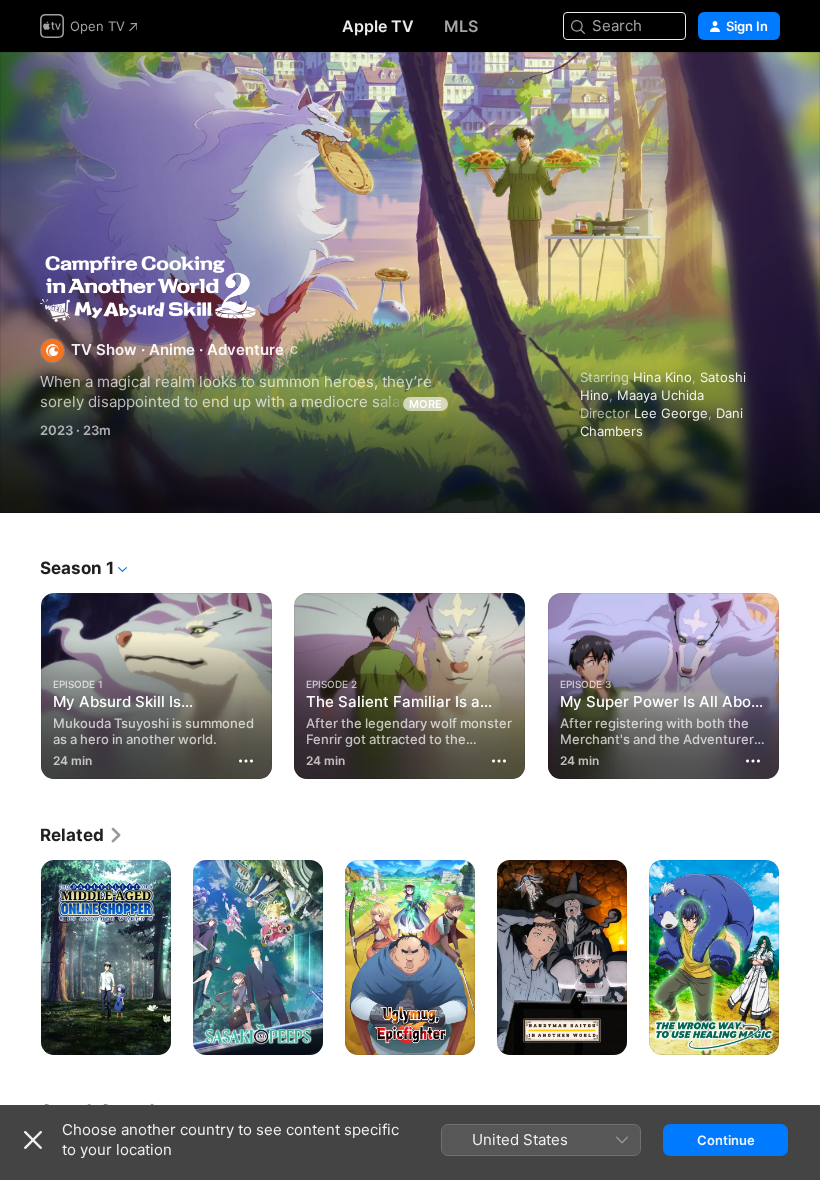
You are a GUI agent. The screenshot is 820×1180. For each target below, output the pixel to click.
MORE (425, 404)
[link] (82, 835)
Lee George (671, 413)
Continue (726, 1140)
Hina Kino (662, 377)
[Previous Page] (20, 682)
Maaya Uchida (660, 395)
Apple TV (378, 26)
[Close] (33, 1140)
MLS (461, 26)
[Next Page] (800, 682)
